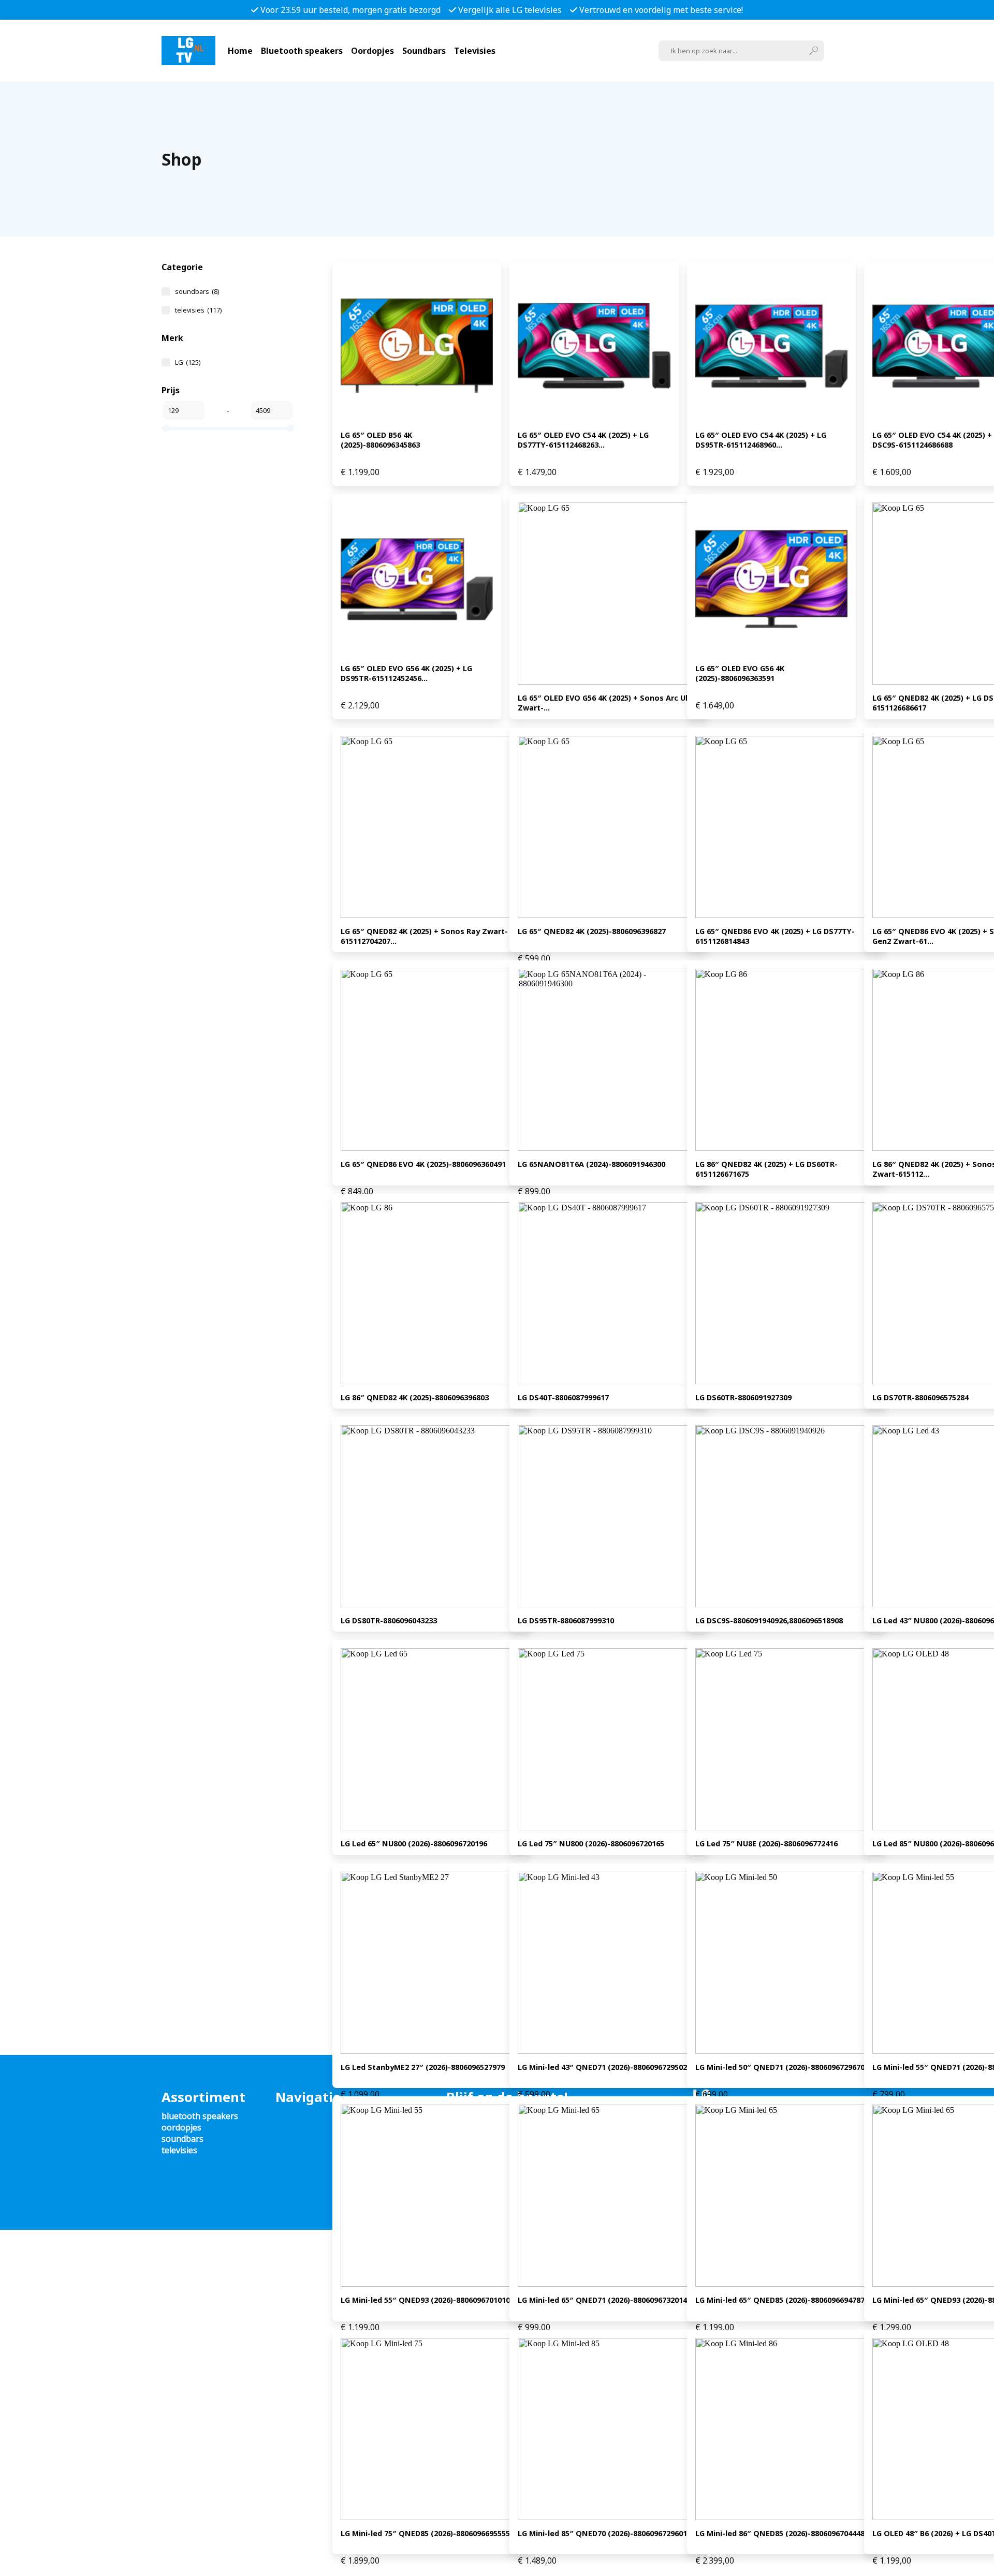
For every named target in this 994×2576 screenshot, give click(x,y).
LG (188, 362)
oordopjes (181, 2127)
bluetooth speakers (200, 2116)
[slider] (166, 428)
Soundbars (424, 51)
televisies (198, 310)
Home (240, 51)
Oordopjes (372, 51)
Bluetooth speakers (302, 51)
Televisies (475, 51)
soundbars (197, 291)
